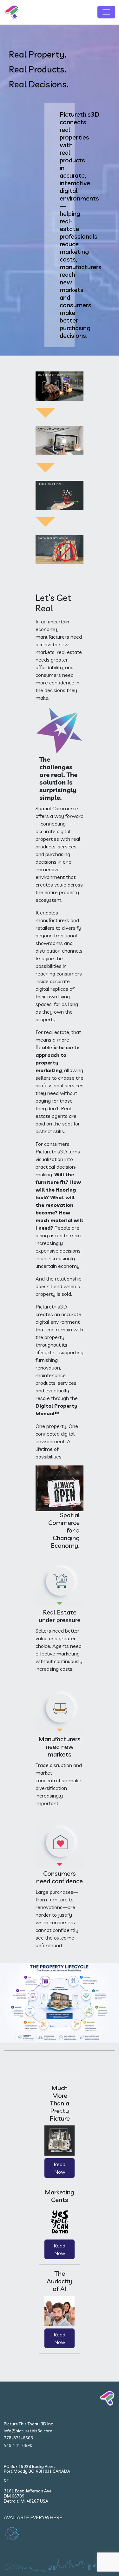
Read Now (60, 2168)
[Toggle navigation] (106, 12)
